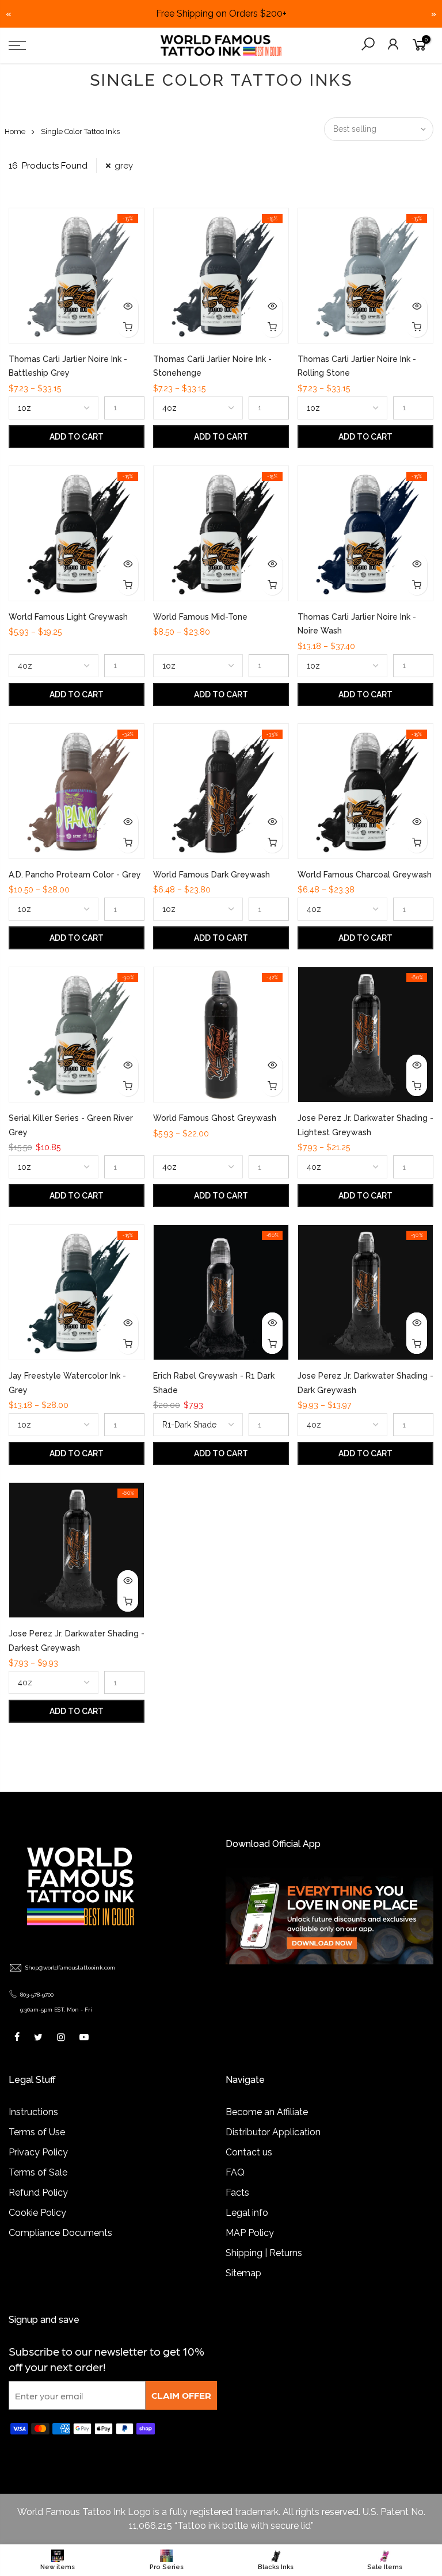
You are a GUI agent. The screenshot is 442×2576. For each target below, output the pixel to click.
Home (15, 131)
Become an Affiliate (267, 2112)
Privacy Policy (38, 2152)
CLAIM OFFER (181, 2395)
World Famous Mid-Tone (200, 617)
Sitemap (243, 2273)
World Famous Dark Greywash (212, 875)
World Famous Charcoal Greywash (365, 875)
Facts (237, 2193)
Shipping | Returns (264, 2253)
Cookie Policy (37, 2213)
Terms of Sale (38, 2172)
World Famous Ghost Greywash (215, 1118)
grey (124, 166)
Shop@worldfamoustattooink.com (70, 1968)
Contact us (249, 2152)
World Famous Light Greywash (68, 617)
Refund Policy (38, 2193)
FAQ (235, 2172)
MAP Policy (250, 2233)
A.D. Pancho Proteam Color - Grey (75, 875)
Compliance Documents (60, 2233)
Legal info (247, 2213)
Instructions (33, 2112)
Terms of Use (37, 2132)
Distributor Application (273, 2132)
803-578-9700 (37, 1995)
